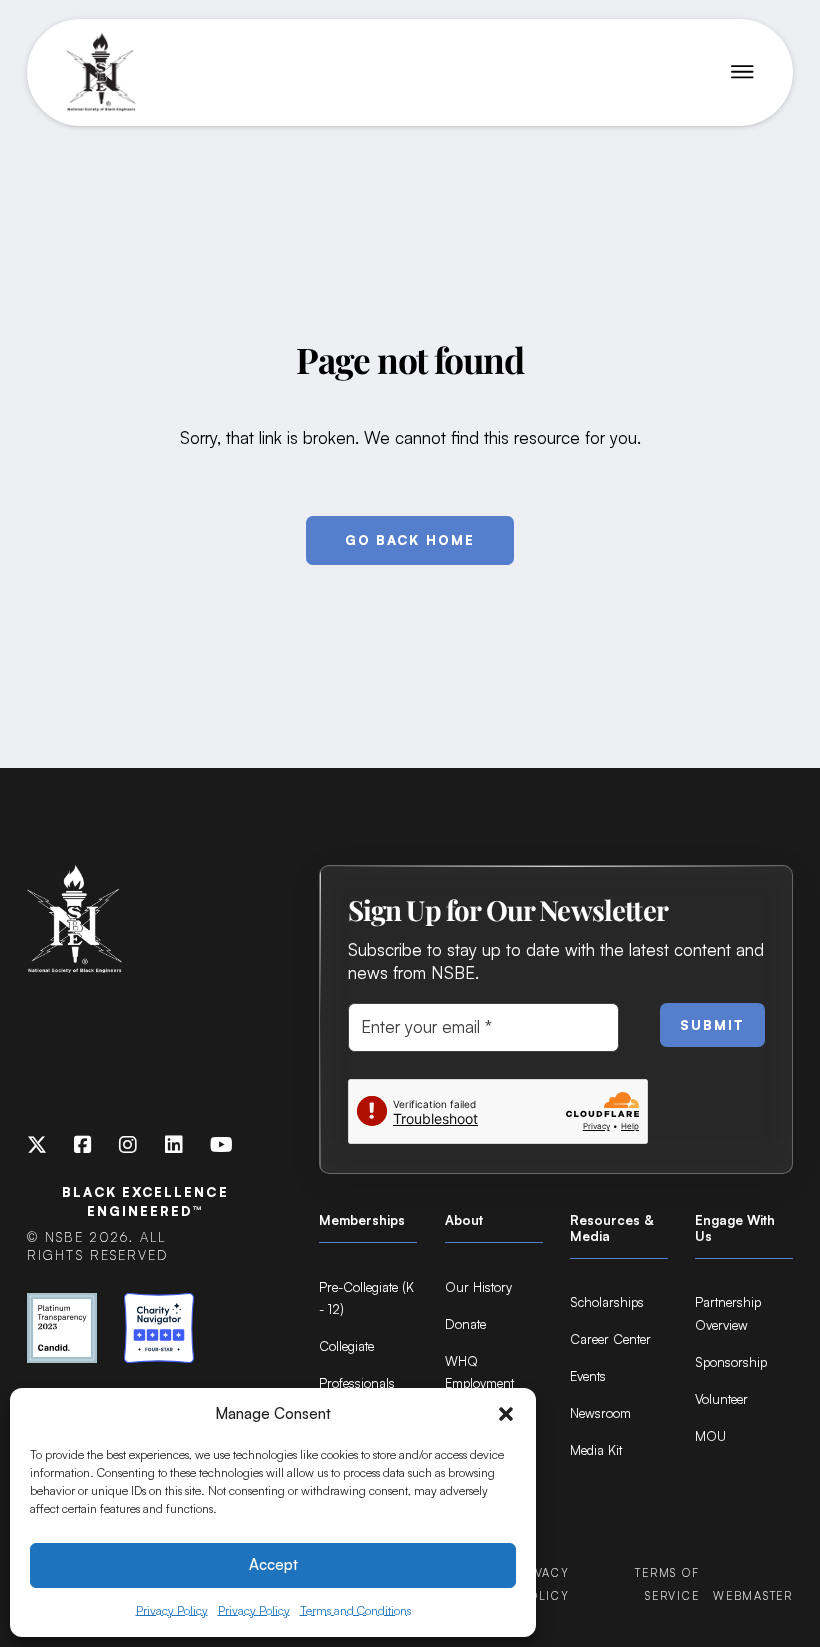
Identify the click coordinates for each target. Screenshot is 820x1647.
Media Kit (596, 1450)
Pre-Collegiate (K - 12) (366, 1298)
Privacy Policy (172, 1610)
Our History (478, 1287)
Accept (273, 1564)
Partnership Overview (728, 1313)
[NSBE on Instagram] (128, 1145)
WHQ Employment (479, 1372)
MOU (710, 1436)
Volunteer (721, 1399)
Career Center (610, 1339)
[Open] (742, 72)
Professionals (357, 1383)
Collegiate (346, 1346)
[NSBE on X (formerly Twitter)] (37, 1145)
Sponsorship (731, 1362)
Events (588, 1376)
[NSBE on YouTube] (221, 1145)
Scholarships (607, 1302)
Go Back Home (410, 540)
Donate (465, 1324)
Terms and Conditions (355, 1610)
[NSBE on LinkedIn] (174, 1145)
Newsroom (600, 1413)
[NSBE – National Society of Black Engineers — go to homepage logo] (101, 73)
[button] (506, 1414)
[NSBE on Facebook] (83, 1145)
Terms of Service (667, 1584)
